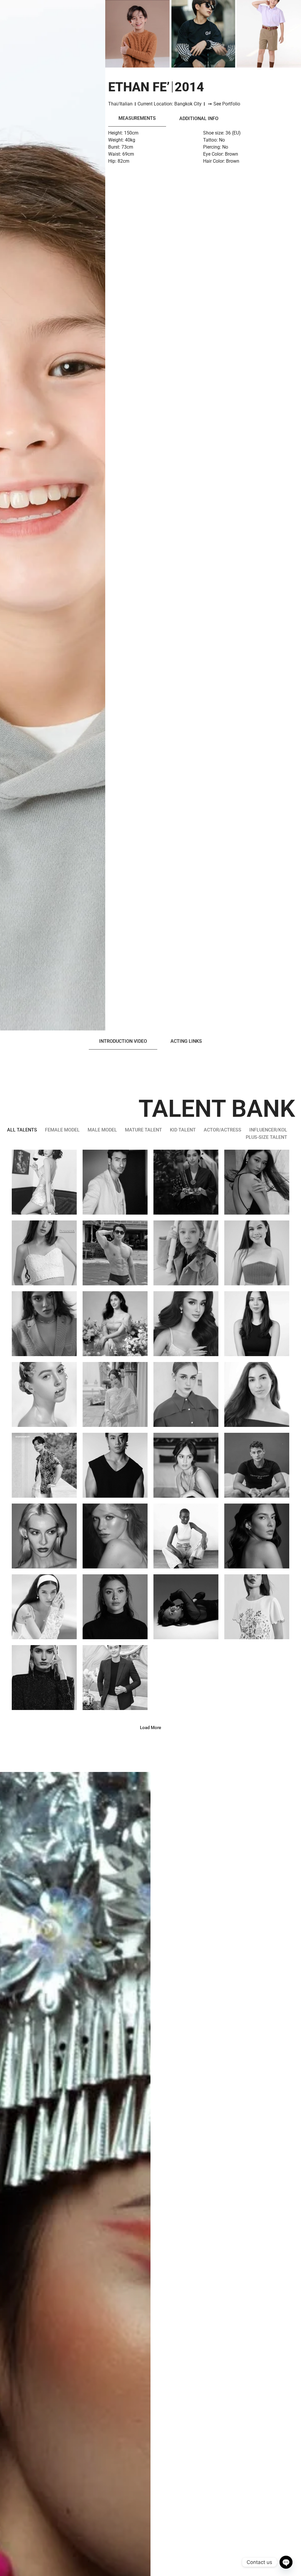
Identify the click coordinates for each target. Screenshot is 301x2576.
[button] (150, 1728)
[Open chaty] (286, 2562)
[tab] (137, 118)
